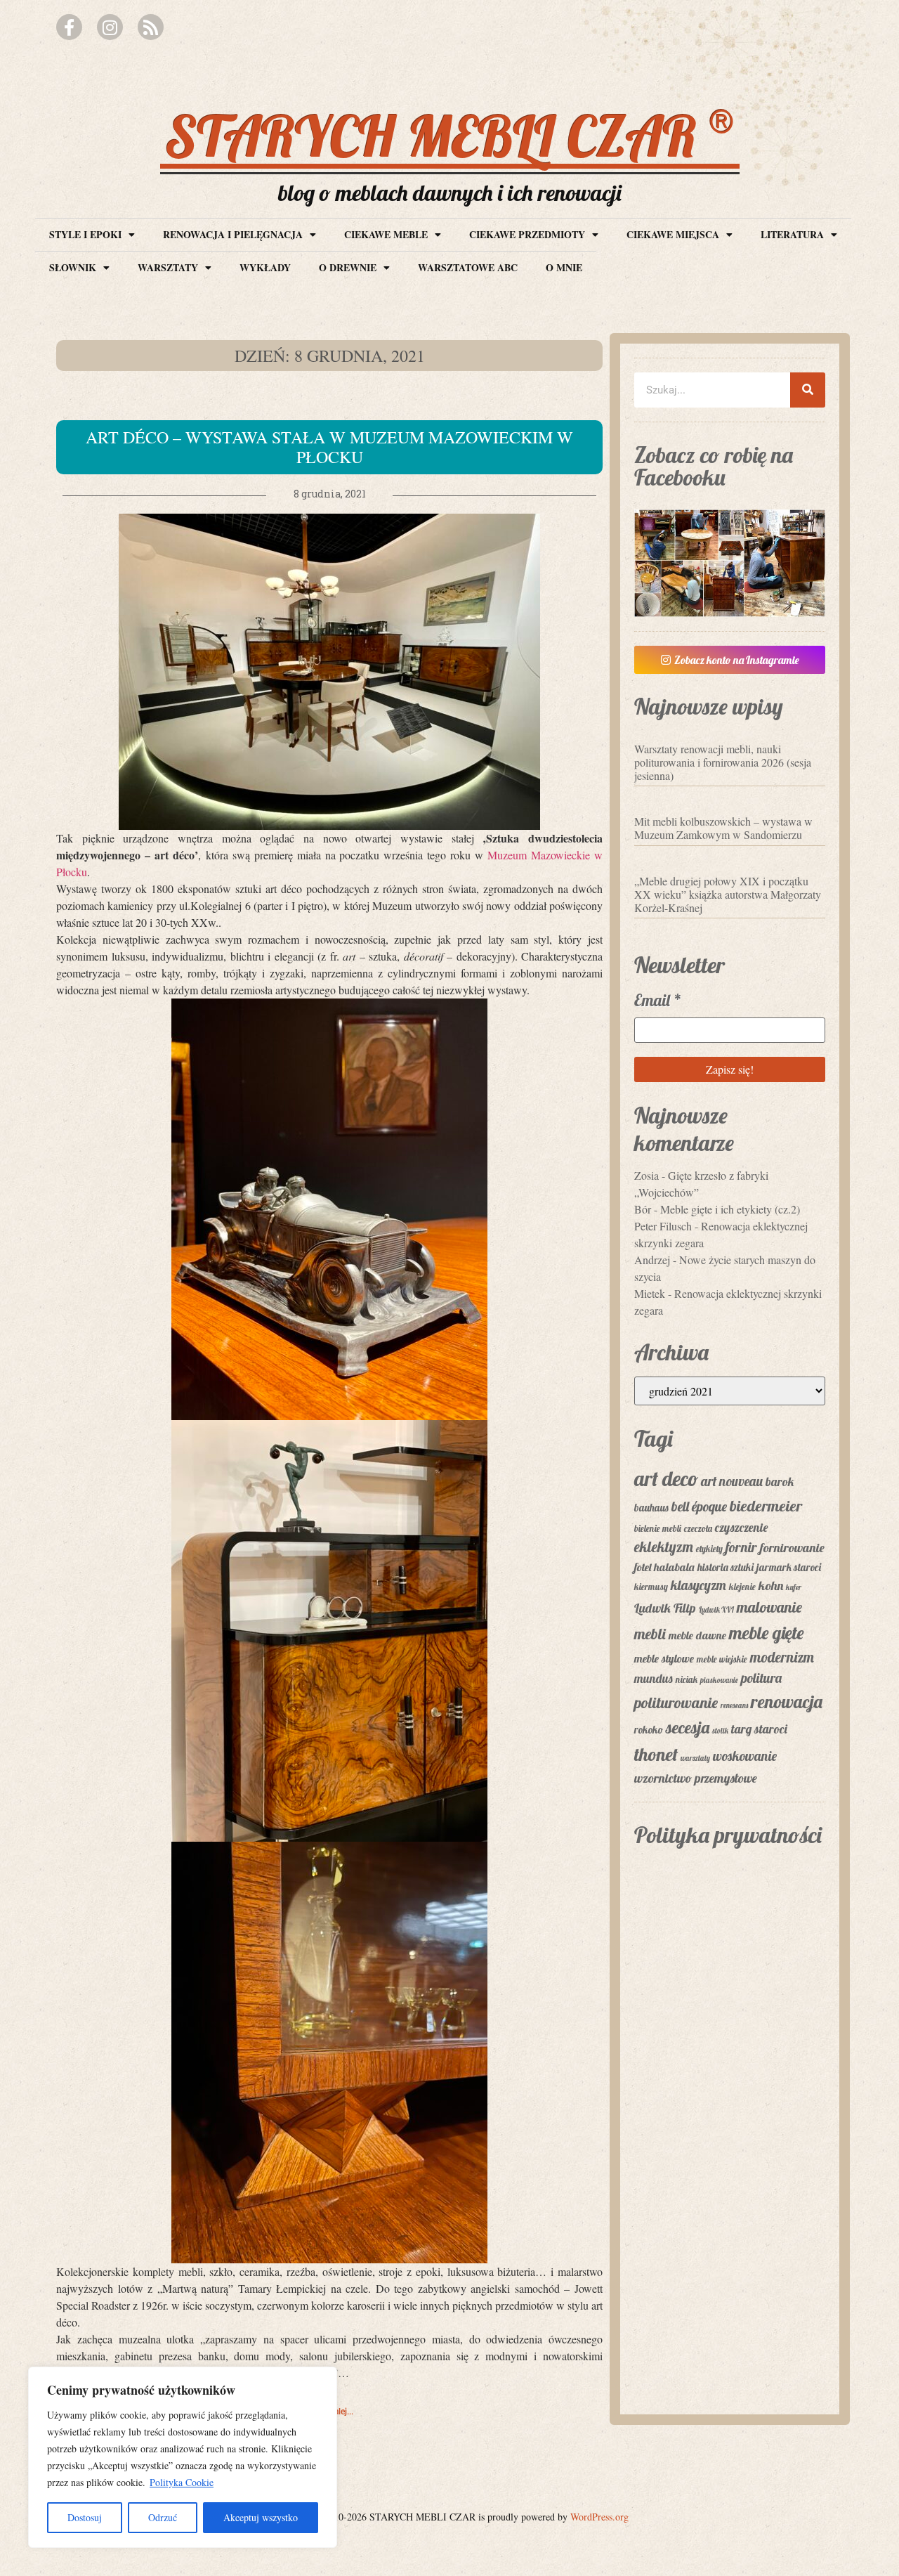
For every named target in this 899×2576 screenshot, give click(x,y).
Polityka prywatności (728, 1835)
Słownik (73, 267)
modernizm (782, 1657)
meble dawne (697, 1635)
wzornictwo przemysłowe (696, 1778)
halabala (674, 1567)
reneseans (734, 1705)
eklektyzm (664, 1547)
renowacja (787, 1702)
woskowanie (745, 1756)
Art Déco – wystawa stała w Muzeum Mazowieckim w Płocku (329, 447)
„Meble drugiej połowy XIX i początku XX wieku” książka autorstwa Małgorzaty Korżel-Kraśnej (728, 894)
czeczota (698, 1528)
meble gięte (766, 1632)
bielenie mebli (658, 1528)
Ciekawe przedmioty (527, 234)
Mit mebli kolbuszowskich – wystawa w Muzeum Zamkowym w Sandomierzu (723, 828)
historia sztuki (726, 1567)
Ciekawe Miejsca (673, 234)
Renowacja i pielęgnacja (233, 234)
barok (780, 1481)
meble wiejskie (722, 1659)
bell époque (699, 1507)
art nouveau (732, 1481)
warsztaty (695, 1758)
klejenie (742, 1587)
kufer (794, 1587)
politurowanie (676, 1703)
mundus (654, 1678)
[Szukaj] (808, 390)
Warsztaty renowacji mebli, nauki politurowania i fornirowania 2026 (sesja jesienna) (723, 762)
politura (761, 1678)
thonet (656, 1754)
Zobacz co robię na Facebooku (714, 466)
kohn (771, 1586)
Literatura (792, 234)
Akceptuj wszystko (261, 2517)
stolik (720, 1731)
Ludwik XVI (716, 1610)
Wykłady (265, 267)
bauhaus (651, 1508)
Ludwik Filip (665, 1608)
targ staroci (759, 1729)
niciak (687, 1679)
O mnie (564, 267)
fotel (643, 1567)
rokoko (649, 1730)
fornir (741, 1547)
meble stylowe (664, 1658)
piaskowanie (719, 1680)
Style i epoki (85, 234)
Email (658, 1000)
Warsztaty (168, 267)
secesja (688, 1727)
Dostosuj (85, 2517)
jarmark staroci (789, 1567)
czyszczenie (741, 1527)
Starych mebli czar (450, 136)
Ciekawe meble (386, 234)
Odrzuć (163, 2517)
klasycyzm (698, 1585)
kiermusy (651, 1587)
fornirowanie (792, 1548)
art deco (666, 1478)
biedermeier (766, 1506)
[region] (183, 2457)
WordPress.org (599, 2517)
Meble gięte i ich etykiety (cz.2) (730, 1209)
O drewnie (348, 267)
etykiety (709, 1549)
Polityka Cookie (182, 2482)
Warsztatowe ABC (468, 267)
